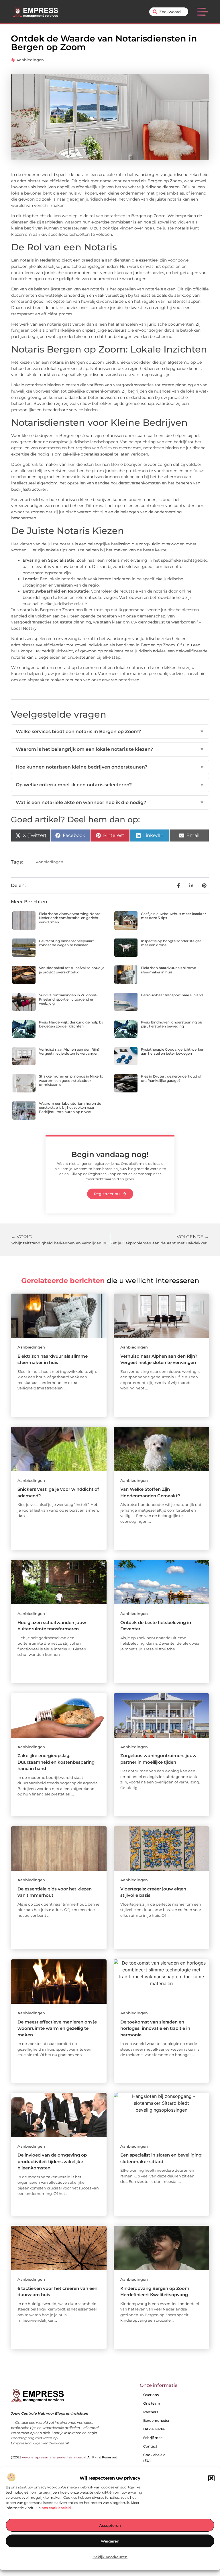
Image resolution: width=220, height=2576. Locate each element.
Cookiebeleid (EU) (154, 2458)
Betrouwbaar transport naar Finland (172, 995)
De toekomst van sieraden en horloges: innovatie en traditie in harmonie (155, 2028)
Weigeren (110, 2541)
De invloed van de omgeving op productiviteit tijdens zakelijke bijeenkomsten (52, 2161)
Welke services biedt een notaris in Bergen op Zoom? (110, 731)
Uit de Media (154, 2429)
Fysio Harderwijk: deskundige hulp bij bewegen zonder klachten (71, 1024)
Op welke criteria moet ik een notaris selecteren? (110, 785)
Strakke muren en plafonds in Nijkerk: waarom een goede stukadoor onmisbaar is (71, 1080)
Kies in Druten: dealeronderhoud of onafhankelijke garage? (171, 1078)
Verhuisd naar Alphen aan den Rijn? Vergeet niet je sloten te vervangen (69, 1051)
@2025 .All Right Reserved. (65, 2457)
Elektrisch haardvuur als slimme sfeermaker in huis (168, 970)
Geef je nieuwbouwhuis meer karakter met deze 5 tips (173, 916)
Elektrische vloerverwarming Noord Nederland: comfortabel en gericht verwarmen (70, 918)
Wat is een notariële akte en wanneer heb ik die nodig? (110, 802)
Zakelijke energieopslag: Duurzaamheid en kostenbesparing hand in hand (56, 1762)
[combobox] (169, 12)
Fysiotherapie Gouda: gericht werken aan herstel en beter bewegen (173, 1051)
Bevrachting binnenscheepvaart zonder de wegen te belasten (66, 943)
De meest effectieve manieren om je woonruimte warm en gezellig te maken (57, 2028)
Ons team (152, 2403)
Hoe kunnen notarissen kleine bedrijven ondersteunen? (110, 767)
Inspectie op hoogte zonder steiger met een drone (171, 943)
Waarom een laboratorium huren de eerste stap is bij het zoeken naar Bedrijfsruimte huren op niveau (70, 1108)
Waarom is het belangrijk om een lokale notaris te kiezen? (110, 749)
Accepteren (110, 2525)
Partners (151, 2412)
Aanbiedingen (30, 60)
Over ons (151, 2395)
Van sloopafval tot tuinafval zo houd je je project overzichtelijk (72, 970)
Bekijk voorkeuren (110, 2557)
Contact (150, 2446)
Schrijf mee (153, 2438)
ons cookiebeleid (56, 2508)
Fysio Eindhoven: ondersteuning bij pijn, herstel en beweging (171, 1024)
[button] (211, 2478)
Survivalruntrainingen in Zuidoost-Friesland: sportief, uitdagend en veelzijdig (68, 999)
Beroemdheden (157, 2420)
